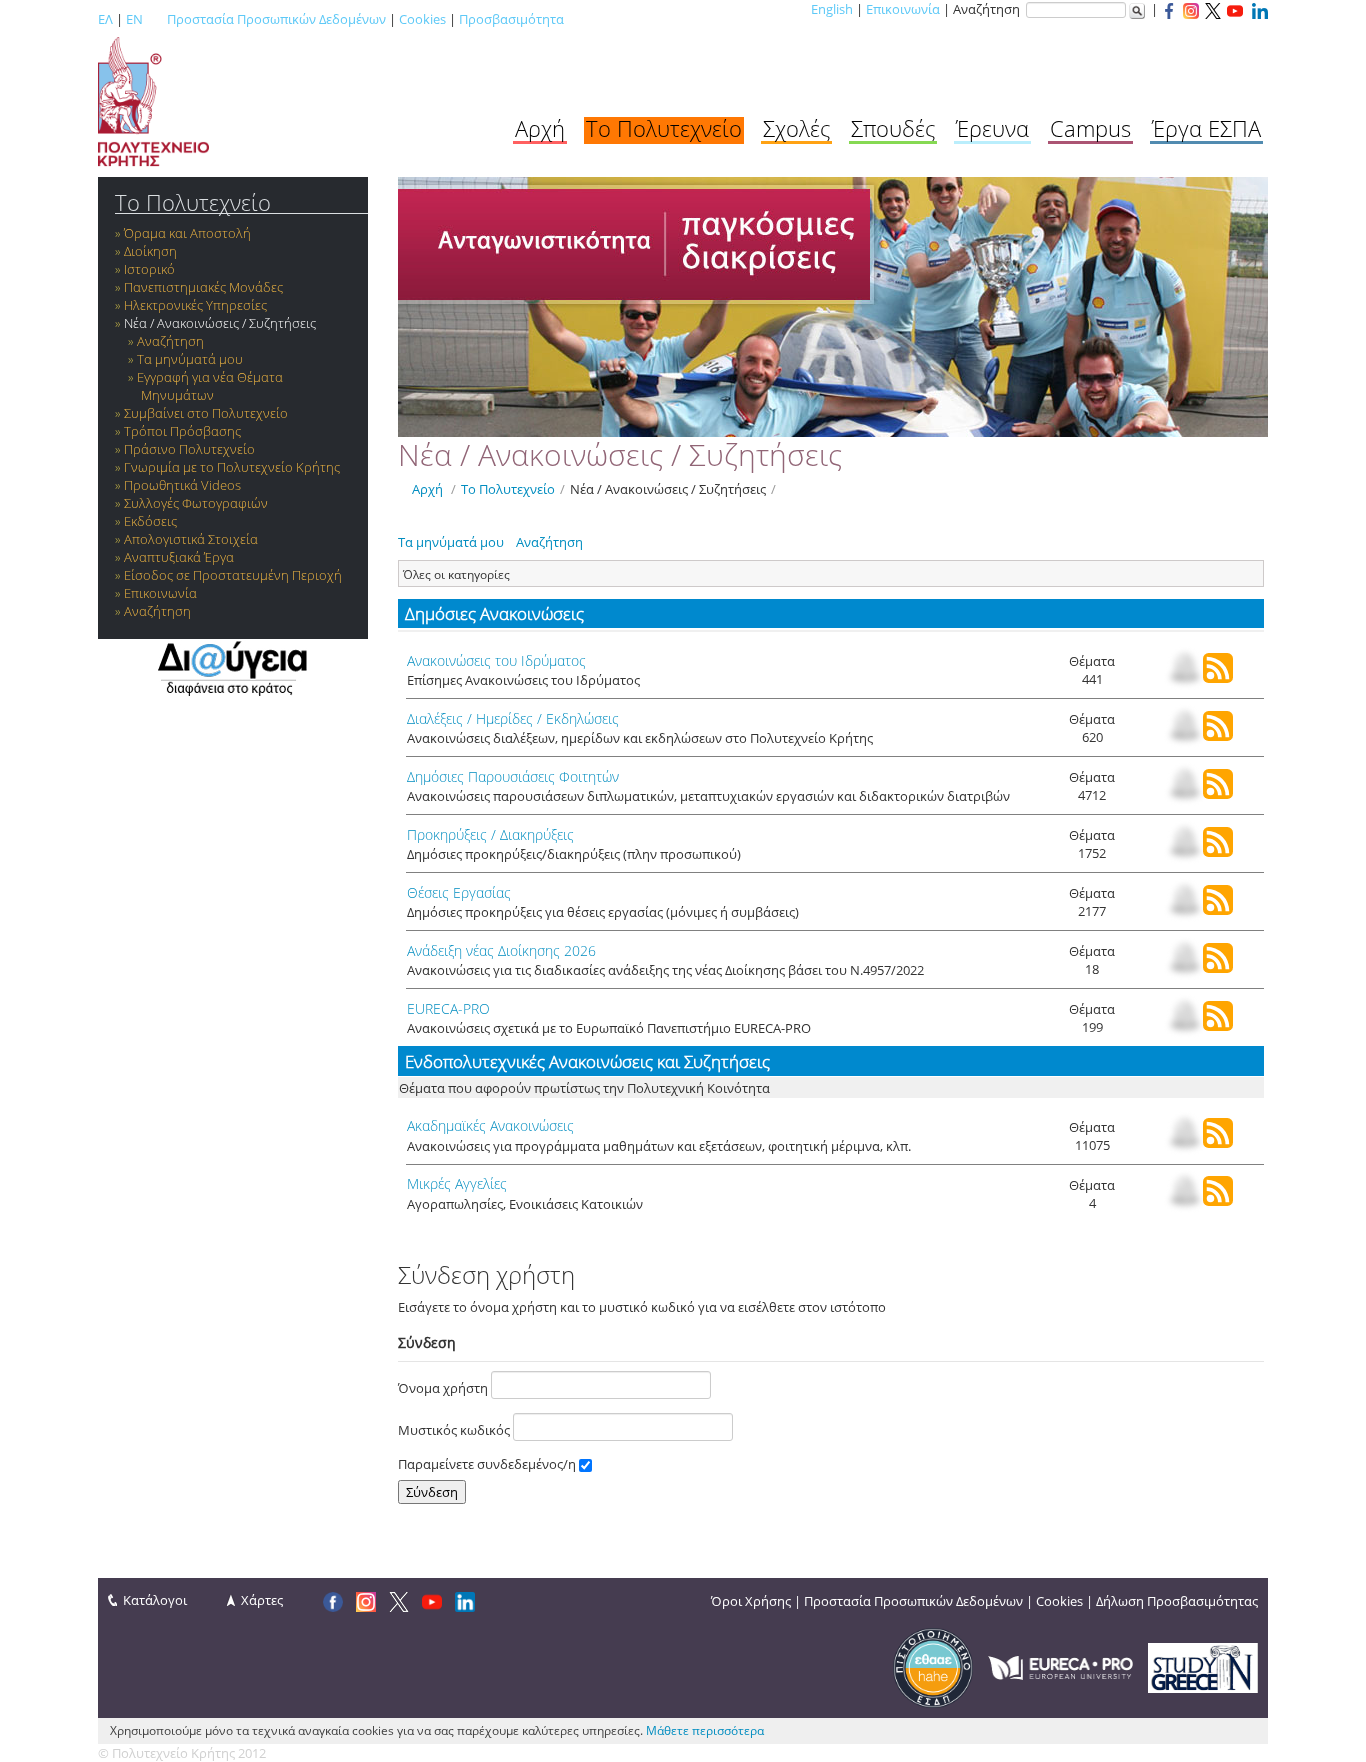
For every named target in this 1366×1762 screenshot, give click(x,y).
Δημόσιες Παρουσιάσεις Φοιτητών (513, 776)
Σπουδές (893, 128)
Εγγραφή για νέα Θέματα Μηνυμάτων (210, 386)
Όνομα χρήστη (444, 1388)
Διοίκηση (150, 251)
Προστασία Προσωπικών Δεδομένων (276, 19)
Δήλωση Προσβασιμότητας (1177, 1601)
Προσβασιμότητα (511, 19)
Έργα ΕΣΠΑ (1206, 128)
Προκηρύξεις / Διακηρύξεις (490, 834)
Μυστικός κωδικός (455, 1430)
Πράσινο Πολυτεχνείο (189, 449)
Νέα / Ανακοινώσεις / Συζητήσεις (220, 323)
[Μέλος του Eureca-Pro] (1060, 1666)
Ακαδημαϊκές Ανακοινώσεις (490, 1125)
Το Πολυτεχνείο (664, 128)
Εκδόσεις (150, 521)
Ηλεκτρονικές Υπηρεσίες (195, 305)
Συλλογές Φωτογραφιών (196, 503)
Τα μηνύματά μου (190, 359)
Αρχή (540, 128)
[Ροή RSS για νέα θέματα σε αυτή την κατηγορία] (1218, 678)
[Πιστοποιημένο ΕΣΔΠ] (933, 1666)
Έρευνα (992, 128)
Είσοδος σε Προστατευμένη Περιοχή (233, 575)
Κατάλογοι (155, 1600)
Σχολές (796, 128)
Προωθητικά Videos (182, 485)
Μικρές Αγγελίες (457, 1183)
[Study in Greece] (1203, 1666)
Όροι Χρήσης (751, 1601)
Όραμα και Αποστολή (187, 233)
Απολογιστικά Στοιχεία (191, 539)
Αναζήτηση (170, 341)
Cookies (422, 19)
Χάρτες (262, 1600)
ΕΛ (105, 19)
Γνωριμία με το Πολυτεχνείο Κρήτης (232, 467)
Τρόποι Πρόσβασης (182, 431)
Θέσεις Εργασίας (459, 892)
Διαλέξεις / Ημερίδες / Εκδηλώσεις (513, 718)
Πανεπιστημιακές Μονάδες (203, 287)
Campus (1090, 128)
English (832, 9)
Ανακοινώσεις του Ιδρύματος (496, 660)
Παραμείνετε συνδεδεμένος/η (488, 1464)
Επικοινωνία (903, 9)
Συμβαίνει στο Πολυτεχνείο (206, 413)
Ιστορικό (149, 269)
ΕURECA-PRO (448, 1008)
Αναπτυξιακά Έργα (179, 557)
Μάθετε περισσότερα (705, 1730)
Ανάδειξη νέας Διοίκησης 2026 (501, 950)
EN (134, 19)
